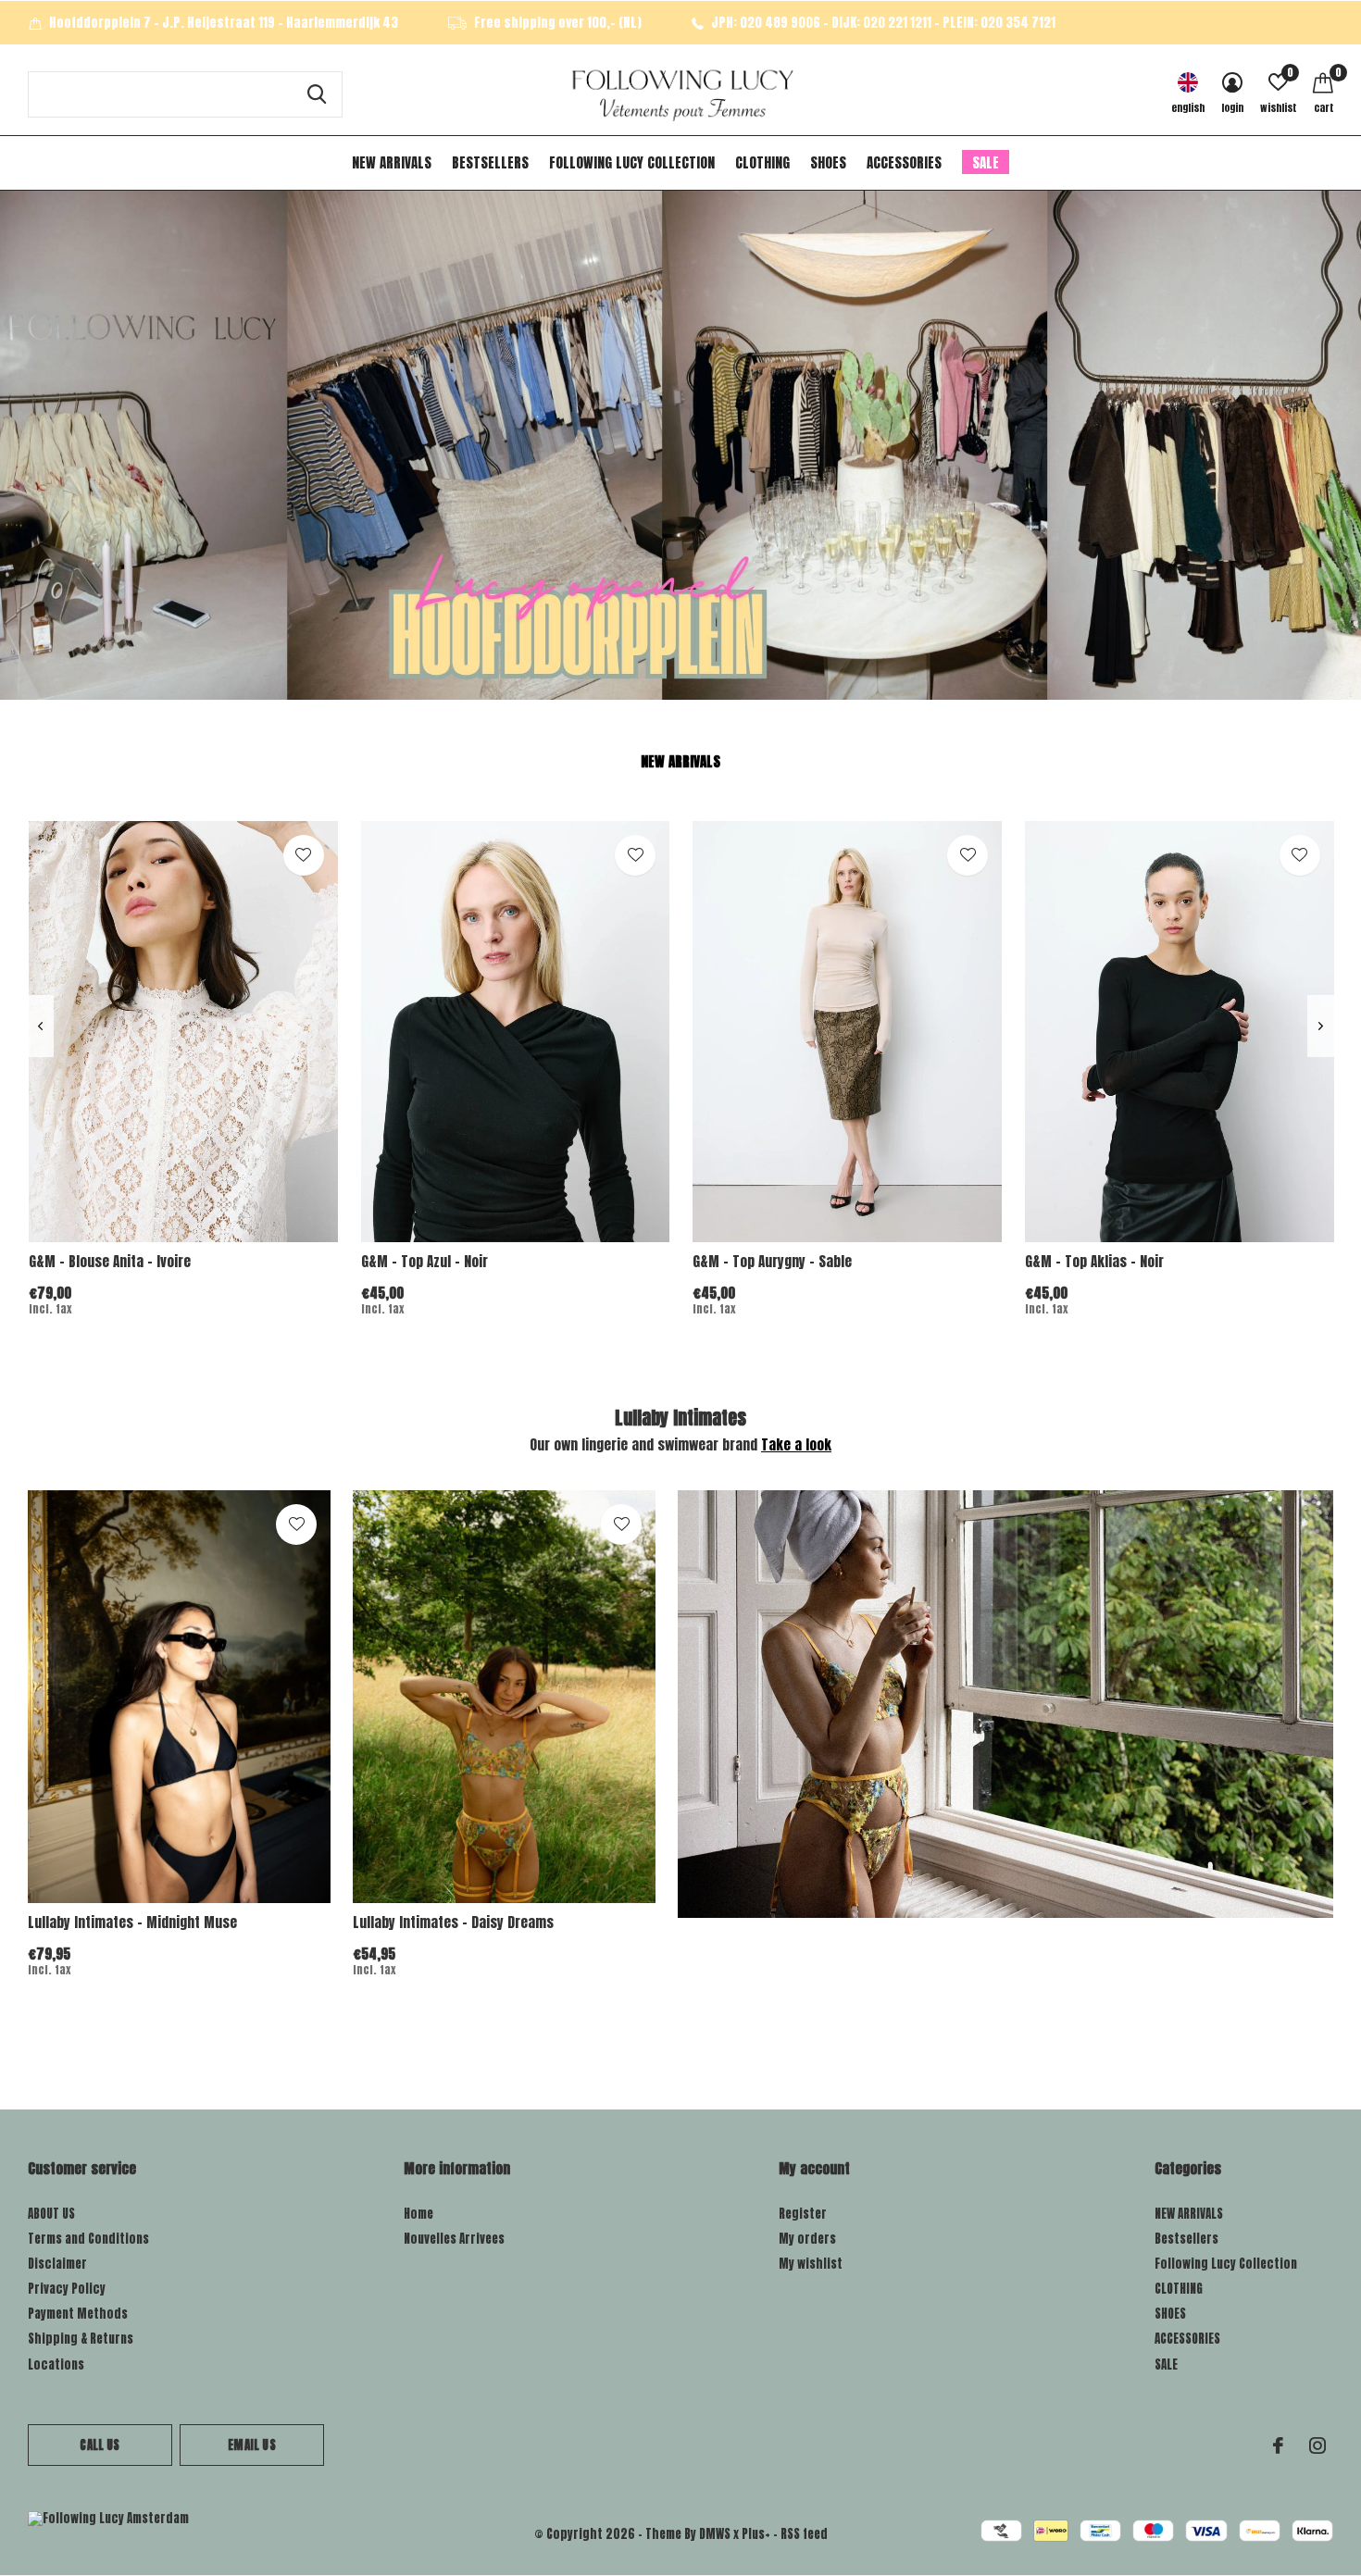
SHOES (828, 162)
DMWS (715, 2534)
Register (803, 2214)
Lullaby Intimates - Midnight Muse (132, 1922)
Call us (100, 2445)
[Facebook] (1278, 2445)
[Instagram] (1317, 2445)
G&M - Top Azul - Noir (425, 1261)
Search (317, 94)
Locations (56, 2364)
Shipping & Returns (81, 2339)
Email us (251, 2445)
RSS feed (804, 2534)
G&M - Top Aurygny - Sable (772, 1261)
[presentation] (40, 1026)
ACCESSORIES (904, 162)
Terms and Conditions (88, 2239)
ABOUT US (51, 2214)
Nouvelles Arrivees (454, 2239)
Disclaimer (57, 2264)
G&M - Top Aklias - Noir (1094, 1261)
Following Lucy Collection (632, 162)
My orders (807, 2239)
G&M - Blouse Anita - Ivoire (110, 1261)
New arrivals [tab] (680, 761)
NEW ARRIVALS (392, 162)
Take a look (796, 1444)
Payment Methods (78, 2314)
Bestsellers (490, 162)
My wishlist (811, 2264)
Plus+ (756, 2534)
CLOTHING (762, 162)
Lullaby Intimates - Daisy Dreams (453, 1922)
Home (418, 2214)
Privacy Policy (67, 2289)
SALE (986, 162)
